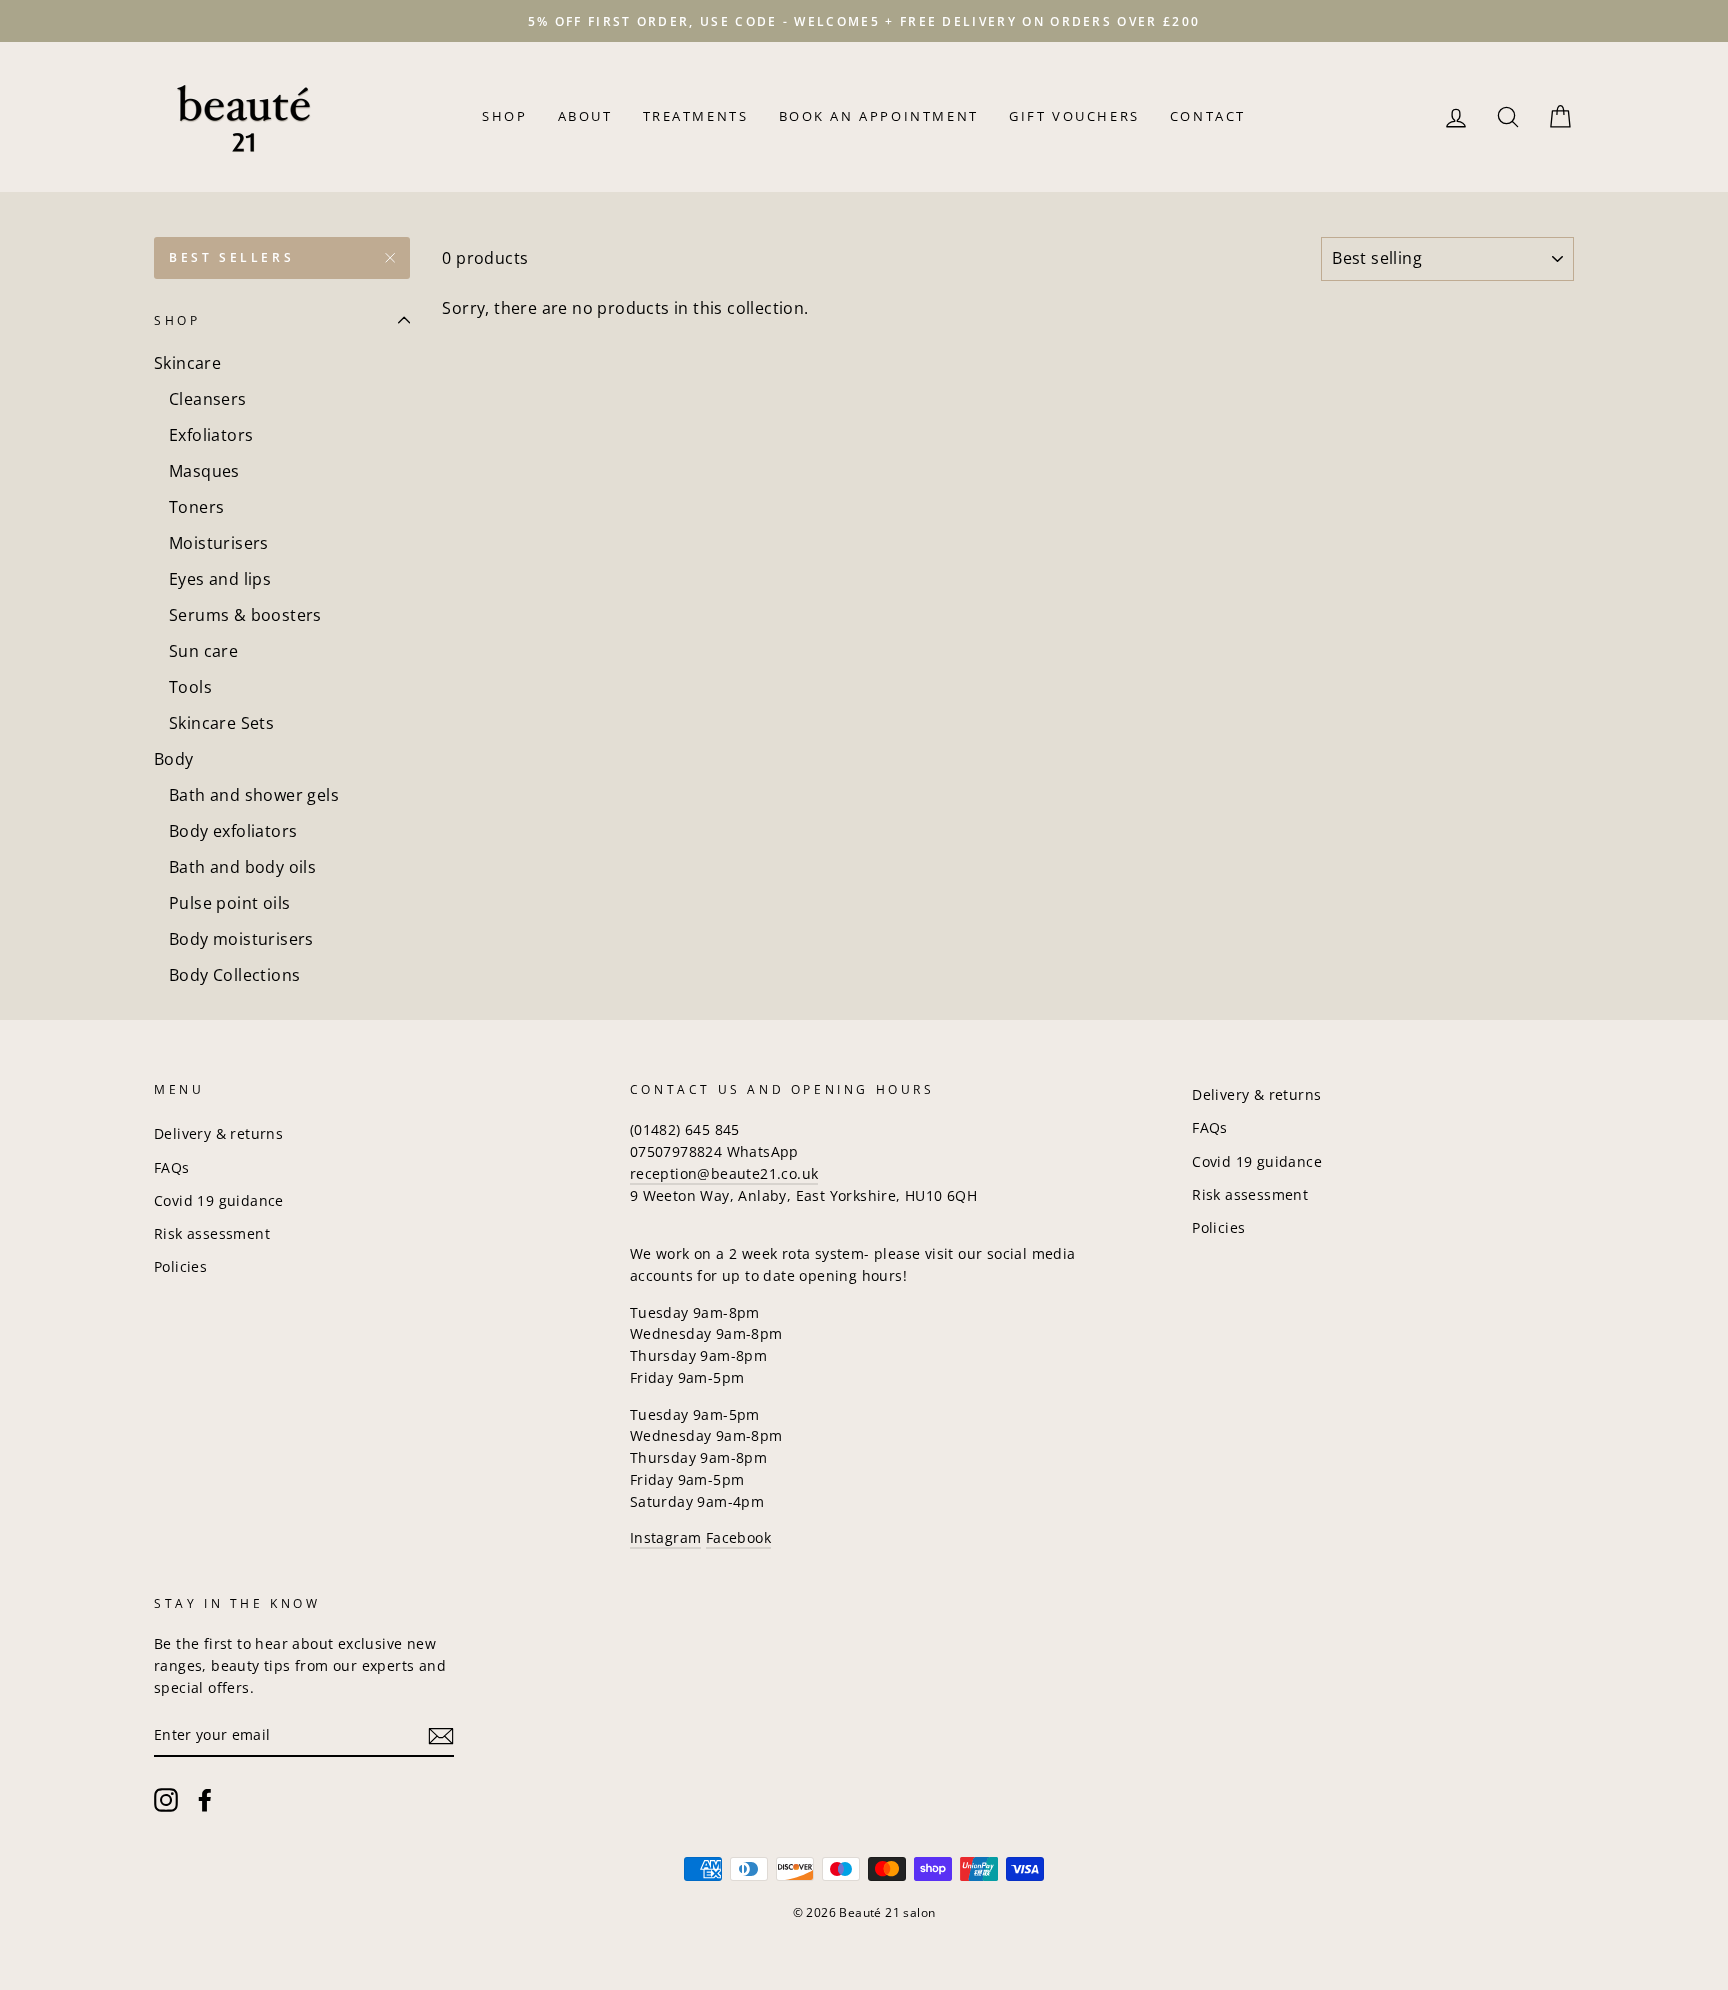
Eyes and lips (220, 579)
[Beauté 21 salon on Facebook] (205, 1799)
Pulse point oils (229, 903)
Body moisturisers (241, 939)
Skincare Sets (221, 723)
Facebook (738, 1537)
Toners (196, 507)
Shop (504, 116)
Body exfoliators (233, 831)
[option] (864, 21)
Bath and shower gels (254, 795)
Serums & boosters (245, 615)
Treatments (696, 116)
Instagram (666, 1537)
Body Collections (234, 975)
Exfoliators (211, 435)
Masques (204, 471)
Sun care (203, 651)
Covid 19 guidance (219, 1200)
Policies (180, 1266)
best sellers (231, 257)
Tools (190, 687)
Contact (1208, 116)
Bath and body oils (242, 867)
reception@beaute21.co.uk (724, 1173)
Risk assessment (212, 1233)
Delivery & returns (218, 1133)
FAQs (172, 1167)
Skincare (187, 363)
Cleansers (208, 399)
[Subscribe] (441, 1736)
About (585, 116)
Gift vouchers (1074, 116)
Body (174, 759)
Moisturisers (219, 543)
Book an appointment (879, 116)
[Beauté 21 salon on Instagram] (166, 1799)
